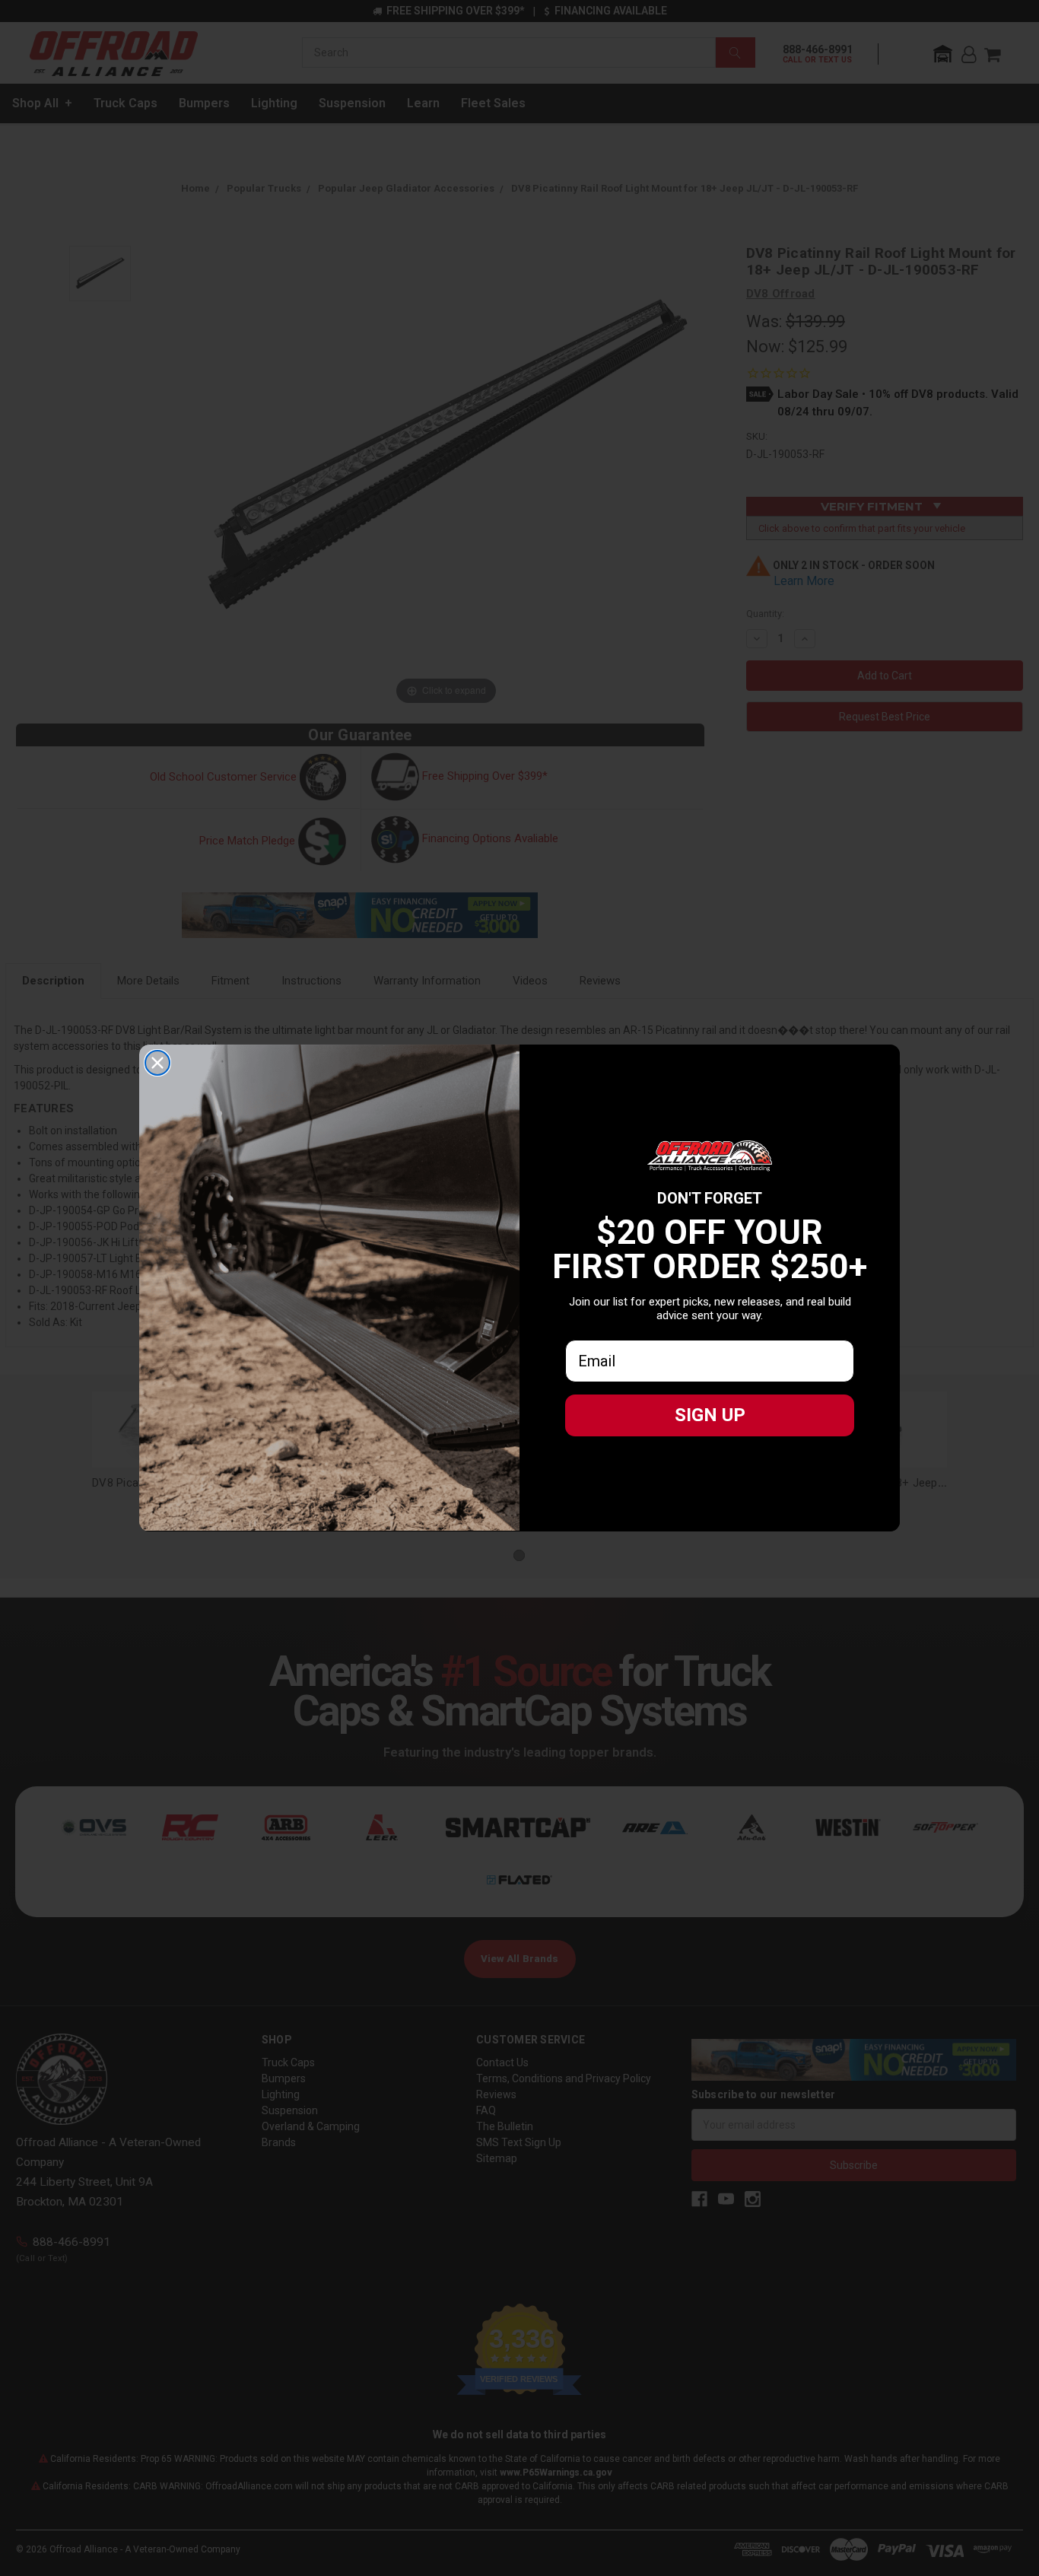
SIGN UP (710, 1415)
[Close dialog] (157, 1063)
